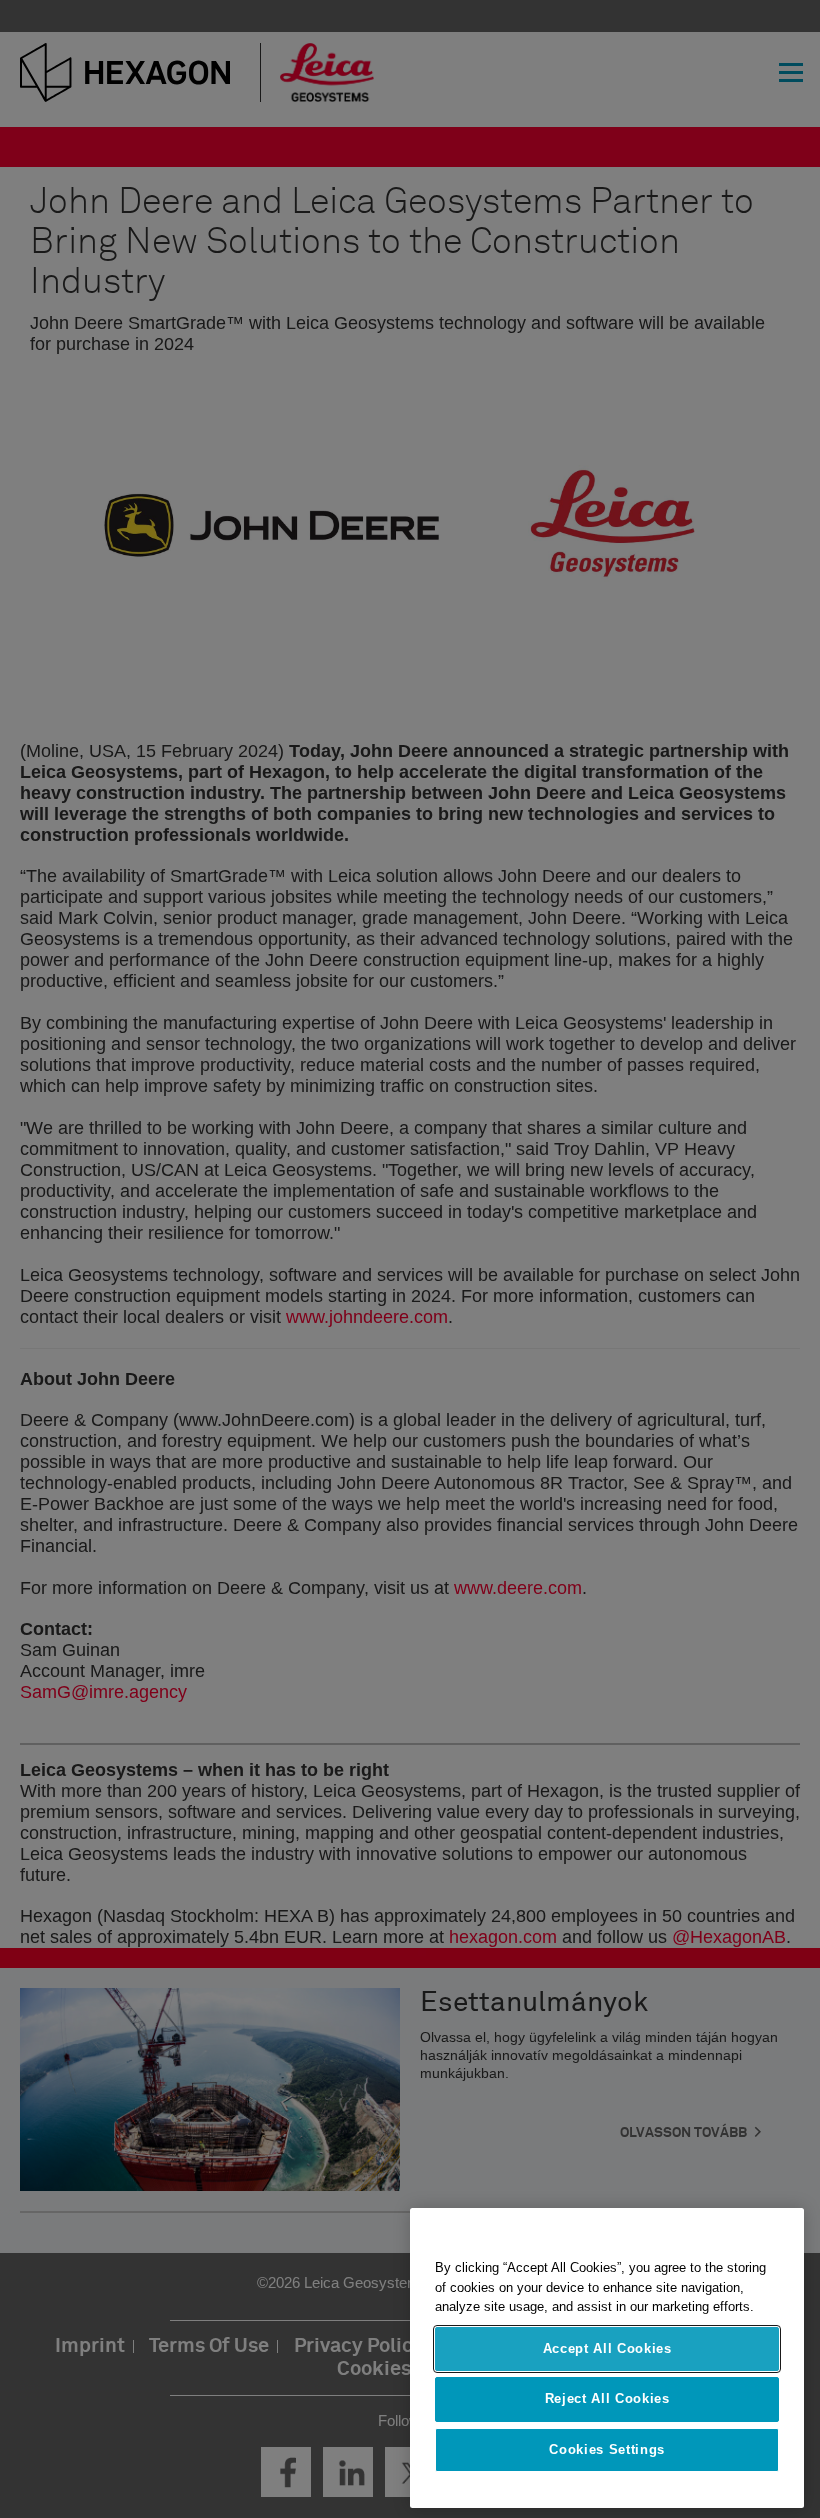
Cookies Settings (607, 2449)
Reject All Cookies (607, 2398)
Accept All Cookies (607, 2348)
